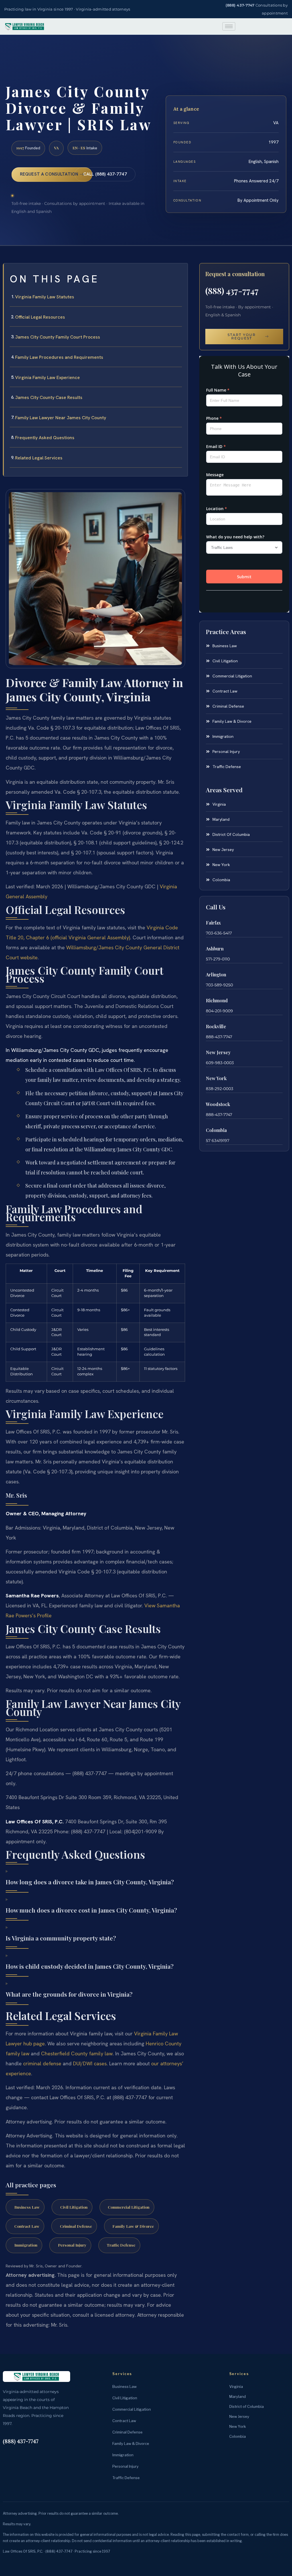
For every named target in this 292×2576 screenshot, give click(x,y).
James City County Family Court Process (58, 337)
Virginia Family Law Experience (47, 377)
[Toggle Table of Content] (181, 272)
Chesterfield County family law (77, 2053)
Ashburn (215, 949)
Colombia (216, 1130)
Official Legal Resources (40, 317)
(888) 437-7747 (240, 5)
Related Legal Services (39, 458)
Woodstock (218, 1104)
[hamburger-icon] (229, 26)
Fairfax (213, 923)
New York (216, 1078)
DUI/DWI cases (90, 2063)
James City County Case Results (49, 397)
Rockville (216, 1026)
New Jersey (218, 1052)
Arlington (216, 975)
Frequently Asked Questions (45, 438)
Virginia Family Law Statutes (45, 297)
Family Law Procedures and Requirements (59, 357)
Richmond (217, 1000)
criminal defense (42, 2063)
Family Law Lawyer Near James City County (61, 418)
